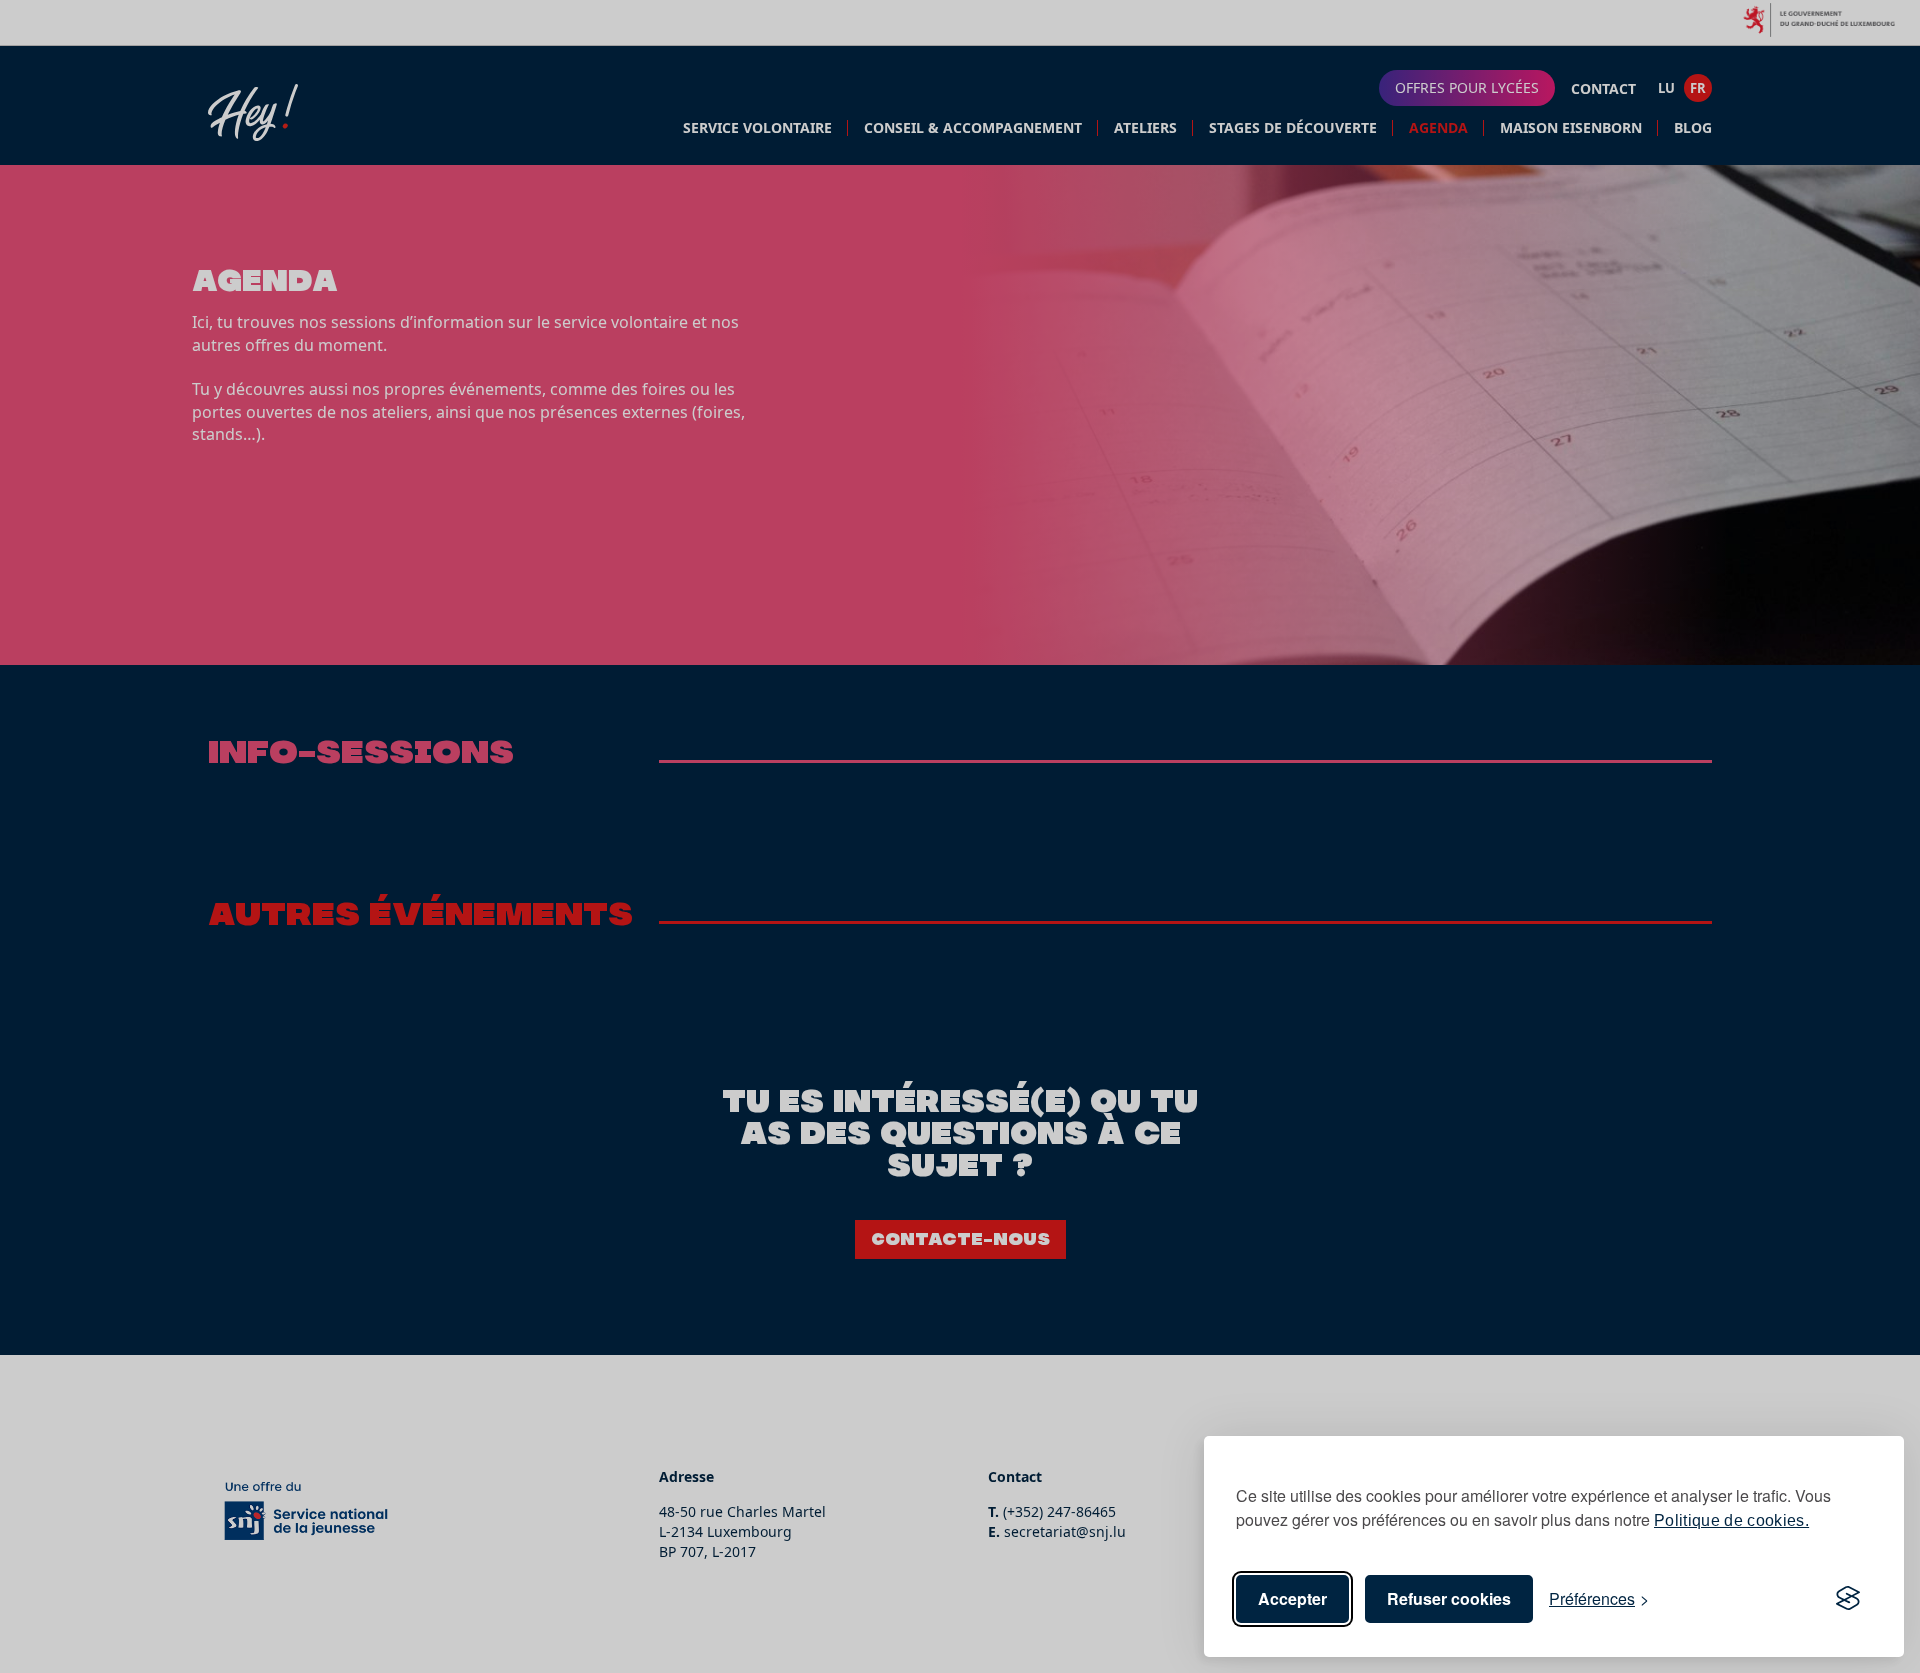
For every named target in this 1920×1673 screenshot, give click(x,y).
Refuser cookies (1449, 1598)
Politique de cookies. (1731, 1520)
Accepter (1292, 1598)
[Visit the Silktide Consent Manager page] (1848, 1599)
